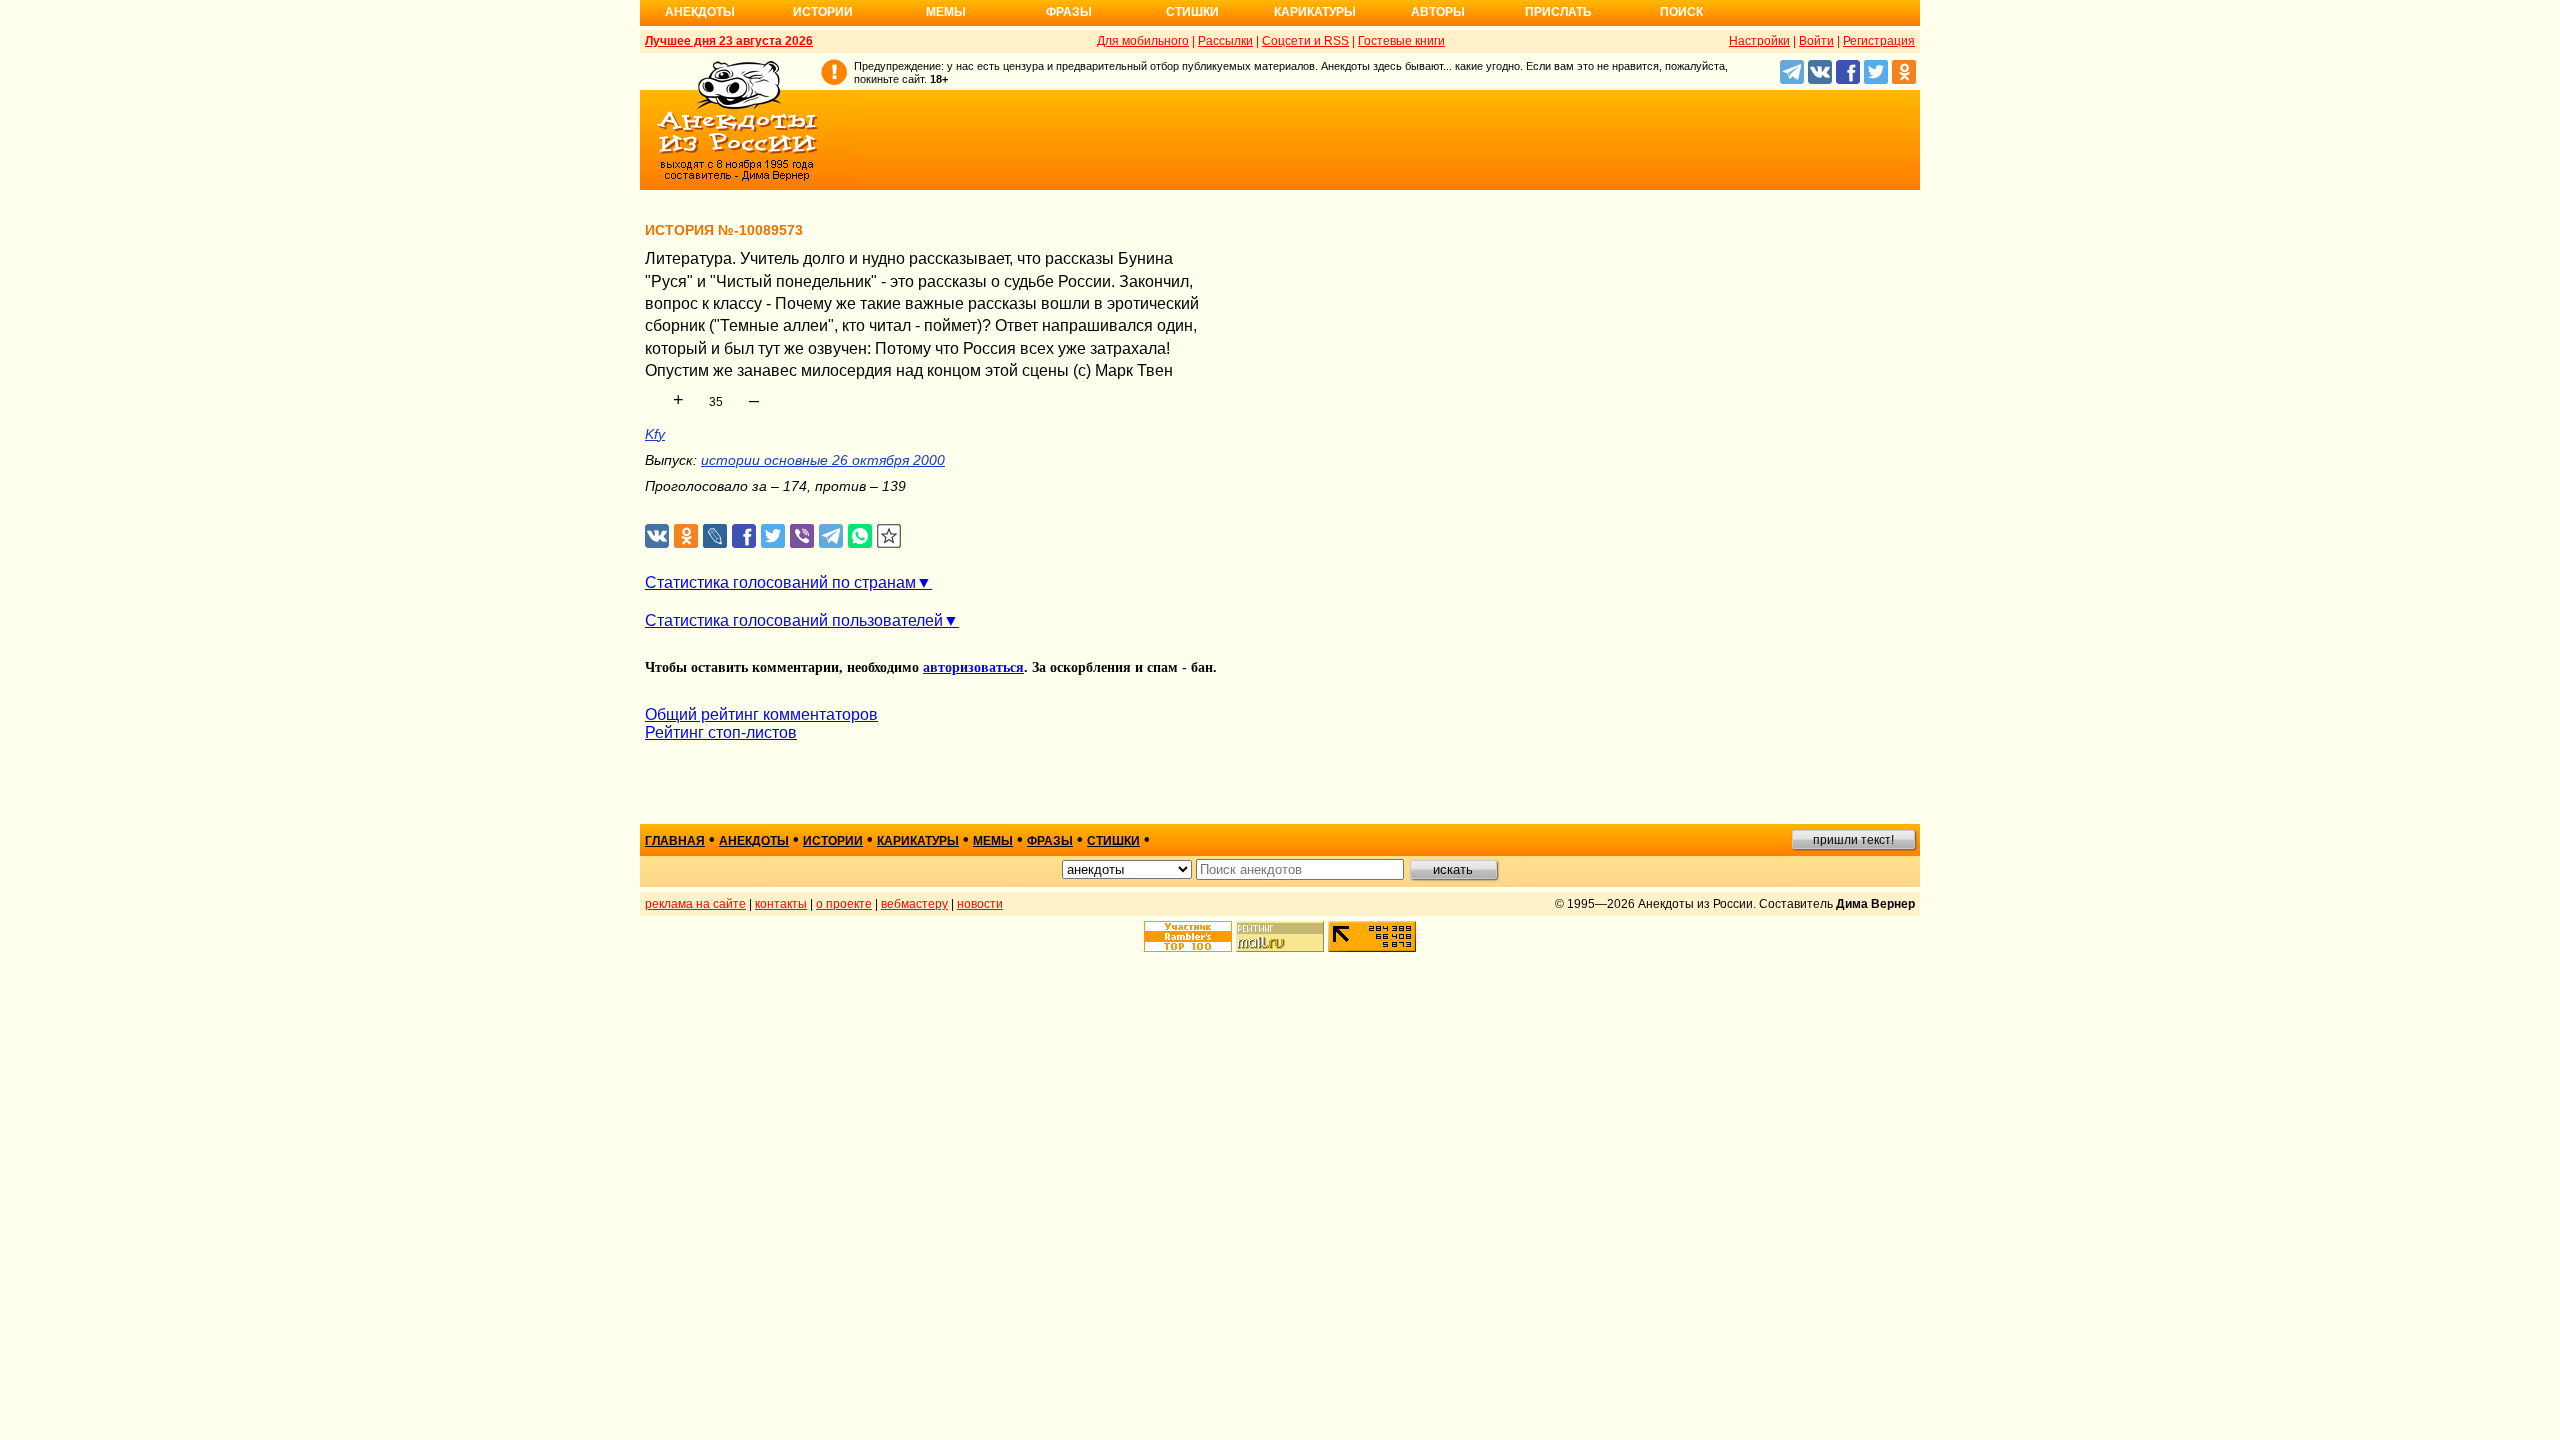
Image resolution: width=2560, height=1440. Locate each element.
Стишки (1192, 12)
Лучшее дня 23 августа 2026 (729, 41)
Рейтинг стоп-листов (721, 732)
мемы (993, 841)
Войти (1816, 41)
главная (675, 841)
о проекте (844, 904)
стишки (1113, 841)
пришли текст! (1853, 840)
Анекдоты (700, 12)
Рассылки (1225, 41)
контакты (781, 904)
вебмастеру (914, 904)
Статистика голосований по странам (780, 582)
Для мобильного (1143, 41)
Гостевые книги (1401, 41)
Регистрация (1879, 41)
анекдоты (754, 841)
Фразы (1069, 12)
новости (980, 904)
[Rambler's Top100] (1188, 936)
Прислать (1558, 12)
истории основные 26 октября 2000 (823, 460)
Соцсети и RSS (1305, 41)
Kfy (655, 434)
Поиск (1681, 12)
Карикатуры (1315, 12)
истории (833, 841)
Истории (823, 12)
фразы (1050, 841)
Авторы (1438, 12)
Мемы (946, 12)
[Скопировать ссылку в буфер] (889, 536)
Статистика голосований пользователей (794, 620)
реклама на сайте (695, 904)
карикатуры (918, 841)
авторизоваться (973, 667)
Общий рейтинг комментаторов (761, 714)
